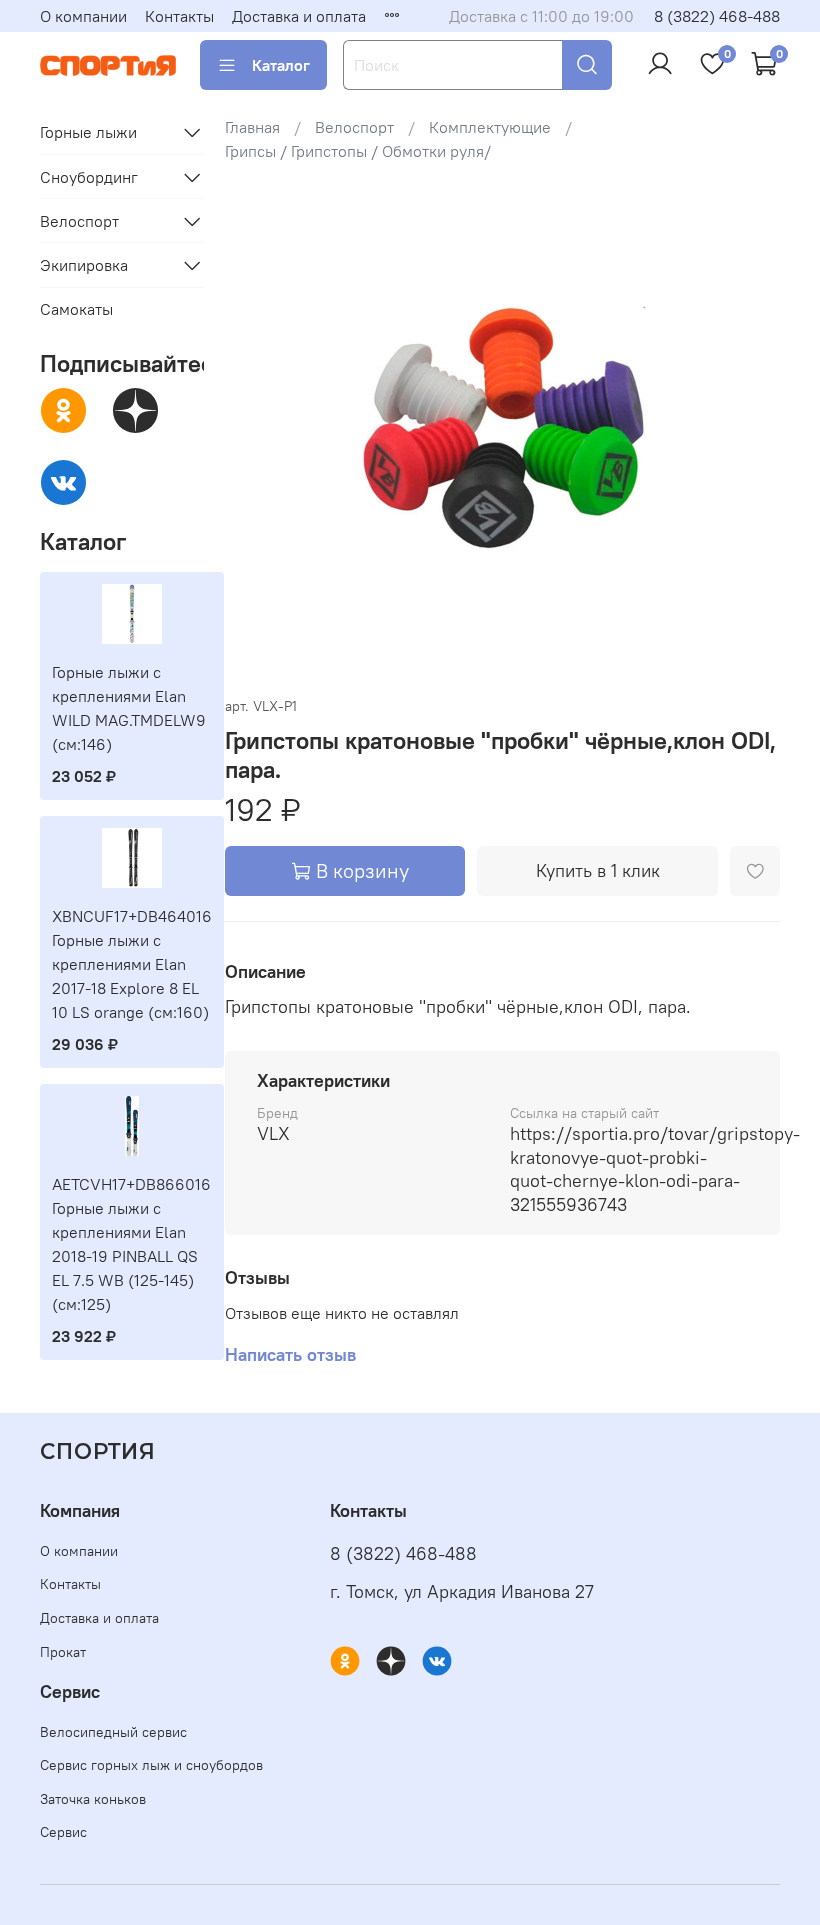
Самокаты (76, 309)
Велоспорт (354, 127)
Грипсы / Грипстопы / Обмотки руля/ (358, 151)
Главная (252, 127)
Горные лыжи (88, 132)
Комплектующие (490, 127)
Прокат (63, 1652)
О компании (83, 16)
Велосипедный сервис (113, 1732)
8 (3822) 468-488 (717, 16)
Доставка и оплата (299, 16)
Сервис (63, 1832)
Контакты (179, 16)
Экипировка (84, 265)
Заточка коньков (93, 1799)
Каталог (281, 65)
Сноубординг (89, 177)
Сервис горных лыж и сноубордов (151, 1765)
